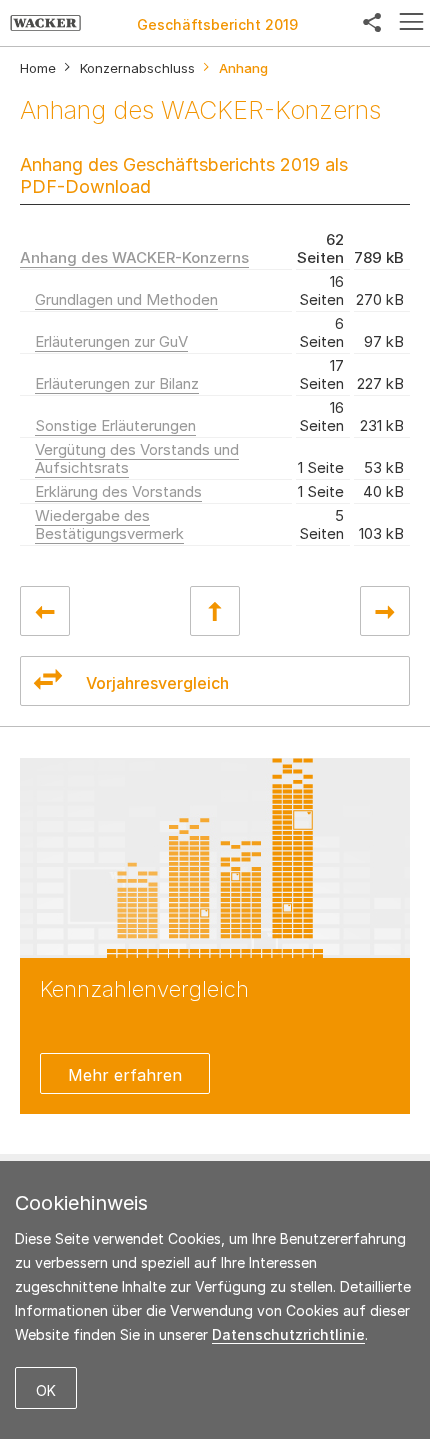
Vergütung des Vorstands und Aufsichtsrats (137, 458)
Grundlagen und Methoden (126, 299)
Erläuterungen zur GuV (111, 341)
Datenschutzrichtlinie (288, 1334)
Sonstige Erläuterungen (115, 425)
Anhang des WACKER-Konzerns (134, 257)
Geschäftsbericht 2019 (217, 24)
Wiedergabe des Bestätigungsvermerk (109, 524)
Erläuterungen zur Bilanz (117, 383)
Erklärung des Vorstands (118, 491)
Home (38, 68)
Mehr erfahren (125, 1075)
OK (46, 1390)
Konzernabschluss (137, 68)
